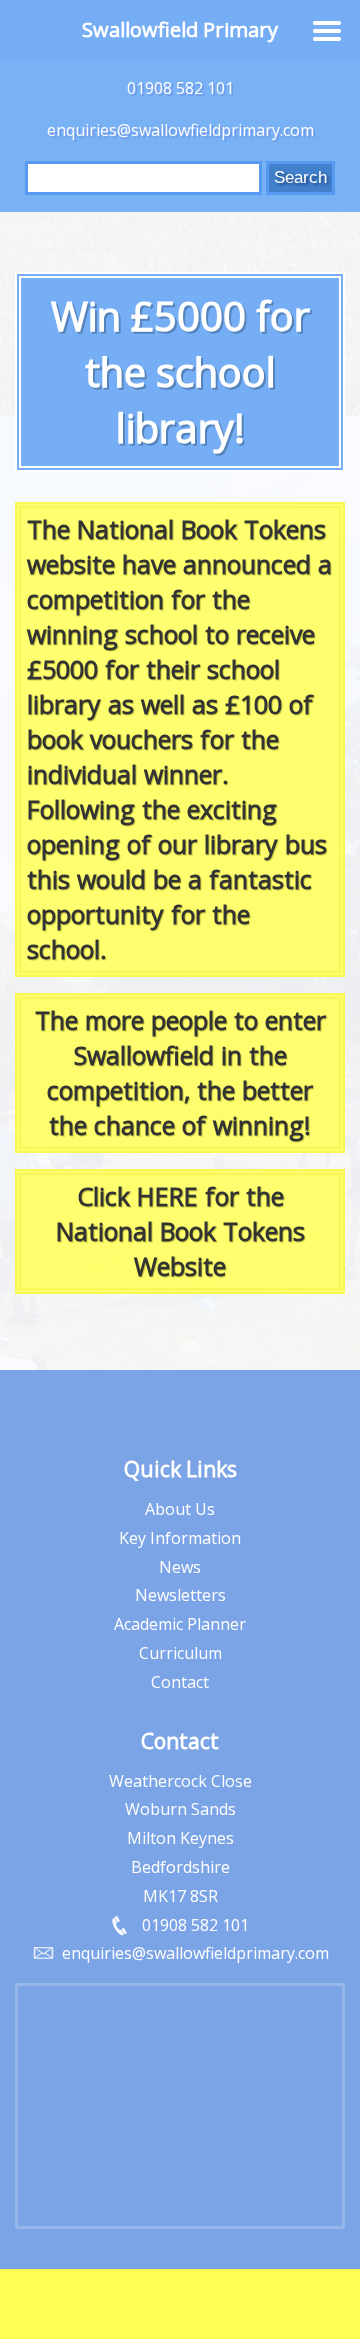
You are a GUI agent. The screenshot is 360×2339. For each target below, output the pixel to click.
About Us (180, 1509)
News (180, 1567)
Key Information (180, 1538)
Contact (180, 1682)
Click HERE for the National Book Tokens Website (180, 1231)
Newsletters (180, 1595)
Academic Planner (180, 1624)
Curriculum (180, 1653)
